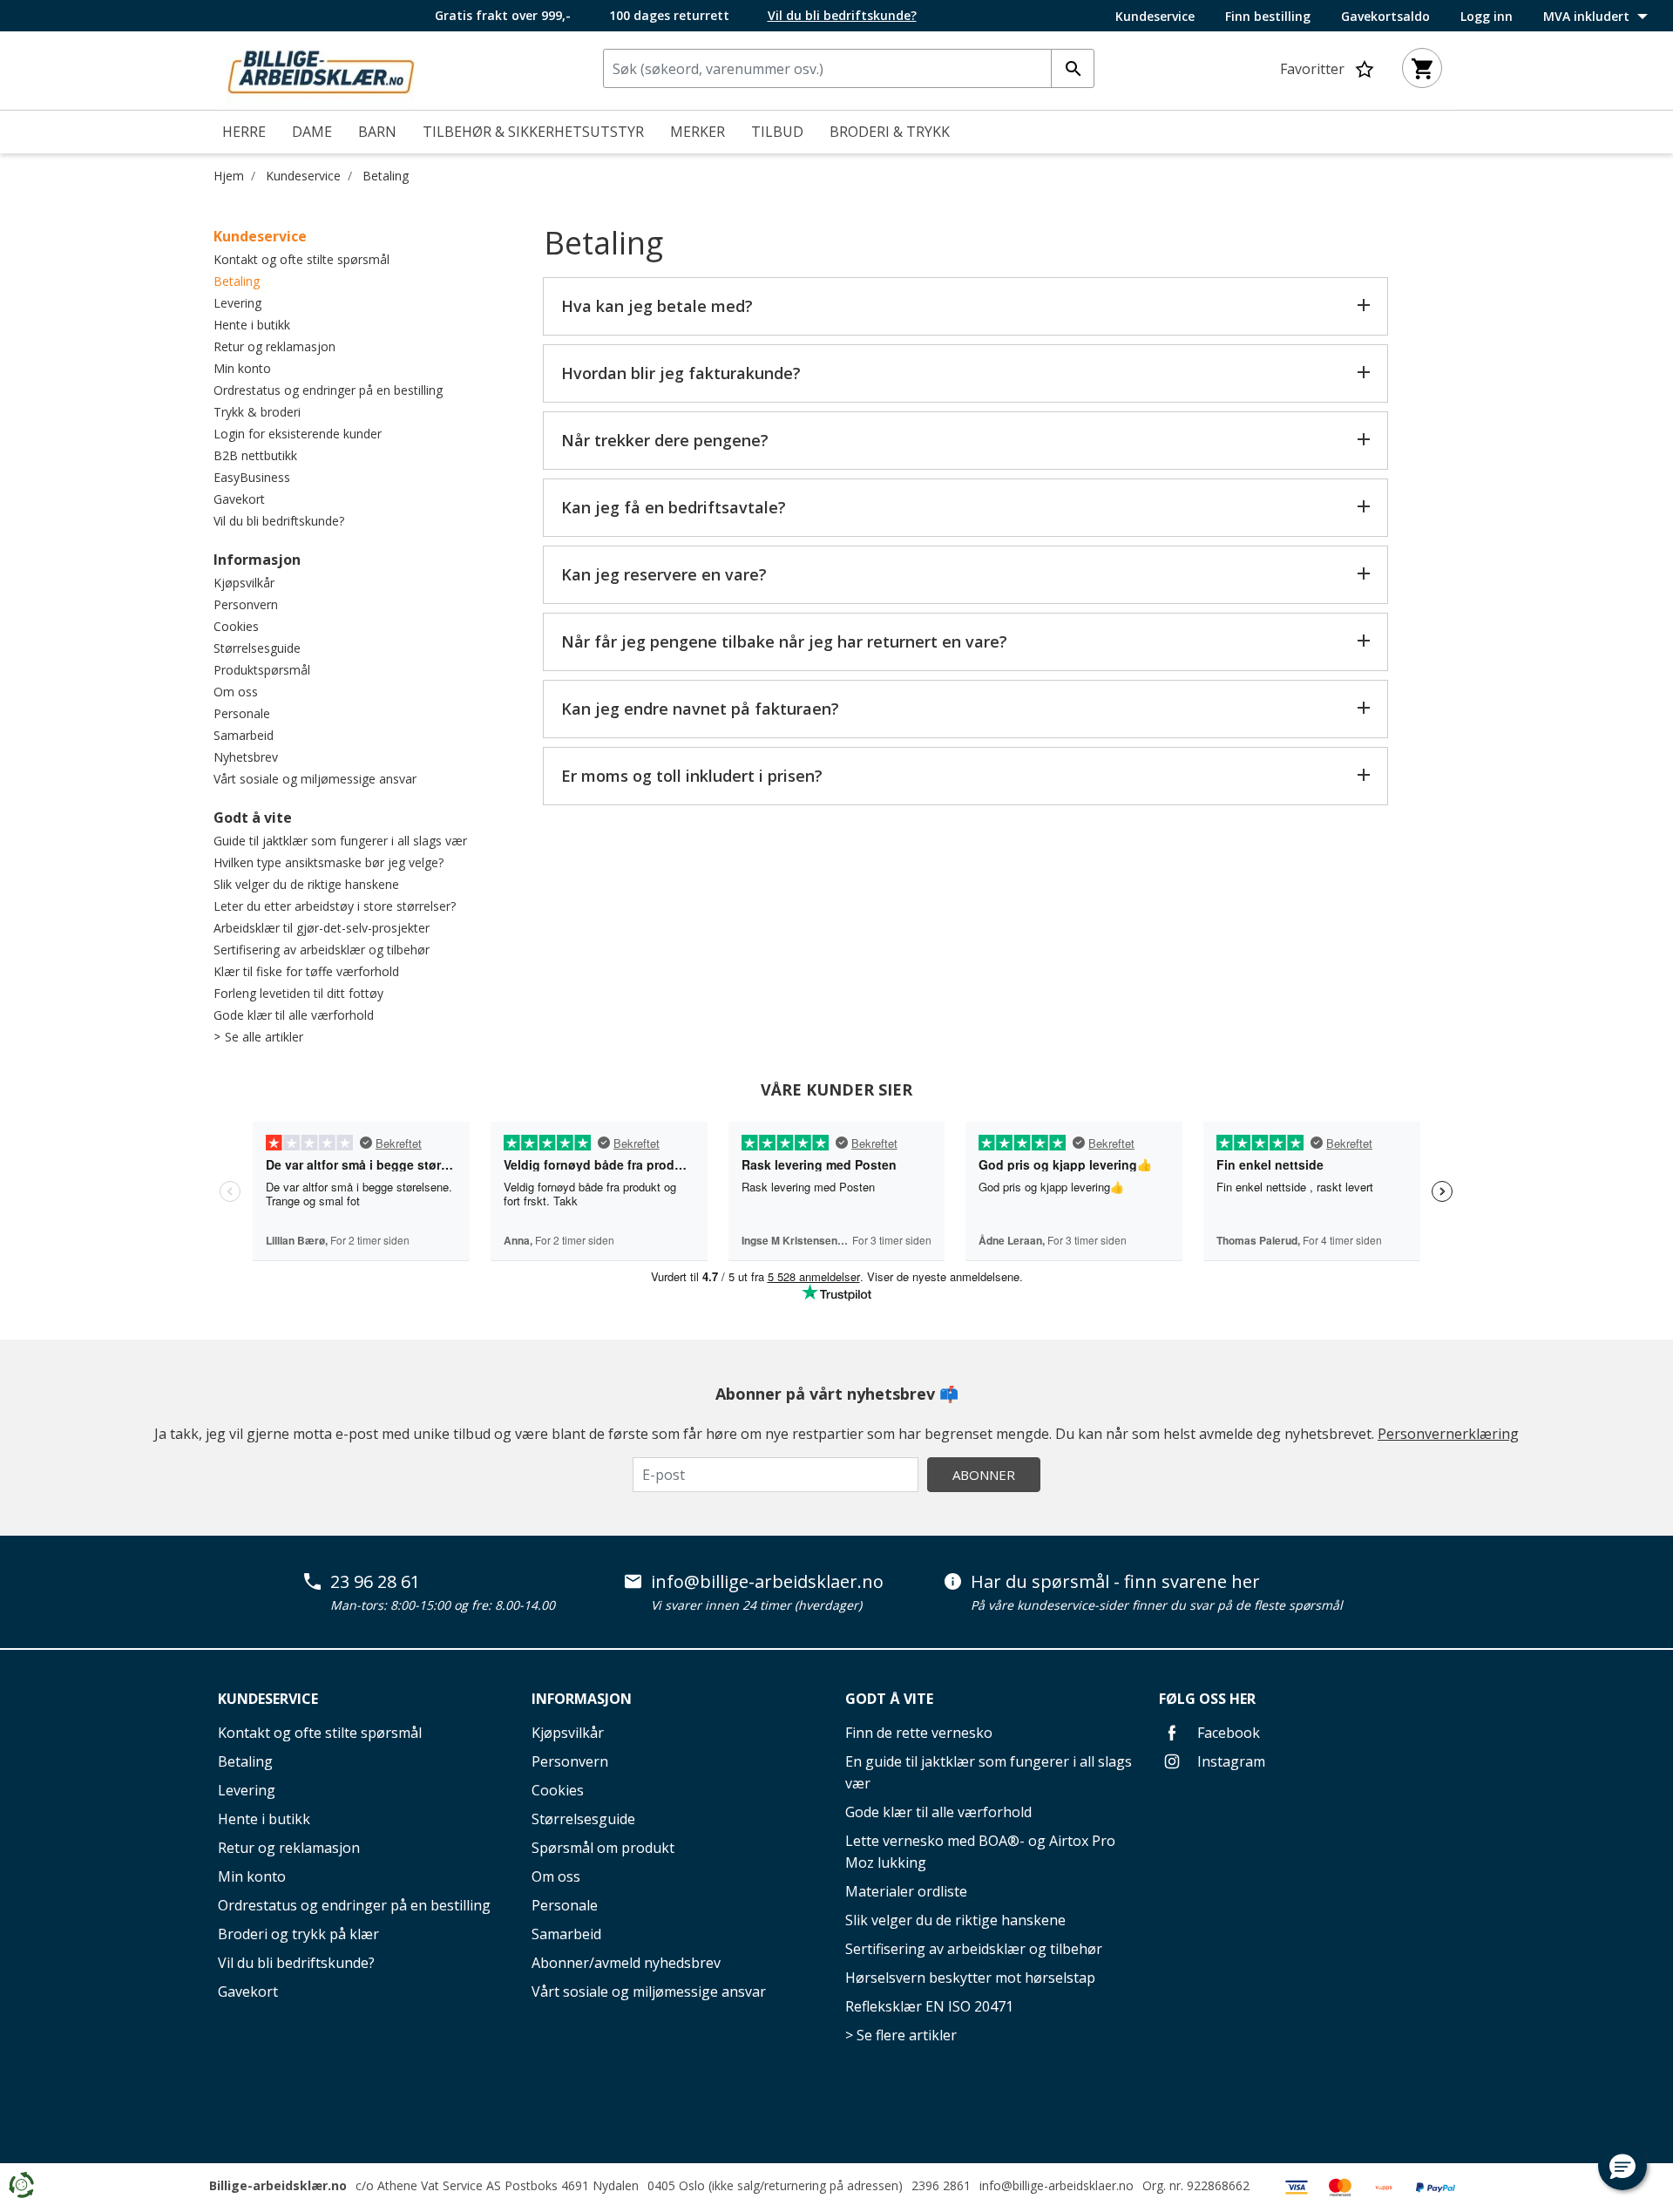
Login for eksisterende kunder (298, 434)
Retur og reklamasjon (274, 346)
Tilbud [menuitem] (777, 132)
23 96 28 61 (375, 1582)
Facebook (1227, 1733)
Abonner (984, 1475)
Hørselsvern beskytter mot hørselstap (970, 1978)
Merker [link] (698, 132)
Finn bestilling (1268, 17)
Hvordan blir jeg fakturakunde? (681, 373)
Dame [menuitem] (312, 132)
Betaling (386, 176)
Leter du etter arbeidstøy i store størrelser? (335, 906)
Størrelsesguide (257, 648)
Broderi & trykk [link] (890, 132)
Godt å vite (253, 818)
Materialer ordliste (906, 1891)
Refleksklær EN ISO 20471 (929, 2006)
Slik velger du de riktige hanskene (306, 884)
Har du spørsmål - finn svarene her (1115, 1582)
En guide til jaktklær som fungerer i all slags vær (989, 1772)
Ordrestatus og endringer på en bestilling (328, 390)
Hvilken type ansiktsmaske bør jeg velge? (329, 862)
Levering (237, 303)
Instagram (1229, 1761)
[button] (1622, 2166)
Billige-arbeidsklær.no (278, 2185)
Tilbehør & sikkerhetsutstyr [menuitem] (533, 132)
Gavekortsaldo (1385, 17)
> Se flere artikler (901, 2035)
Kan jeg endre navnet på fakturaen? (700, 709)
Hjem (229, 176)
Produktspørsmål (262, 670)
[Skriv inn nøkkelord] (1073, 68)
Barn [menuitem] (377, 132)
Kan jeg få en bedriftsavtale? (674, 507)
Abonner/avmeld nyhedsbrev (626, 1963)
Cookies (236, 626)
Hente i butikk (252, 325)
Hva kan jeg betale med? (657, 306)
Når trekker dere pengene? (665, 440)
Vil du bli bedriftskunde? (279, 521)
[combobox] (849, 68)
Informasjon (257, 560)
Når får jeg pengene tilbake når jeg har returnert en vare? (784, 641)
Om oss (236, 692)
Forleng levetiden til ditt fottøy (298, 993)
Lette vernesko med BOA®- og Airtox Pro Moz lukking (980, 1852)
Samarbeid (244, 735)
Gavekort (239, 499)
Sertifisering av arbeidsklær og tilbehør (322, 950)
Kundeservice (1155, 17)
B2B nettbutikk (255, 455)
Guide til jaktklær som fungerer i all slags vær (340, 841)
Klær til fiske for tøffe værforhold (306, 971)
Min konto (242, 368)
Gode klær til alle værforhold (294, 1015)
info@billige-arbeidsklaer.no (767, 1582)
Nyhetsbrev (246, 757)
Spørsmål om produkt (603, 1848)
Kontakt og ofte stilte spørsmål (301, 259)
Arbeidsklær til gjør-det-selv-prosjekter (322, 928)
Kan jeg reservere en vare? (664, 574)
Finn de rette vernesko (919, 1733)
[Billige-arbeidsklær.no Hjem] (321, 69)
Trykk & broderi (257, 412)
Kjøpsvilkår (244, 583)
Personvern (246, 604)
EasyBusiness (252, 477)
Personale (242, 713)
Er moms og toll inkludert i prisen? (692, 776)
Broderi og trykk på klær (298, 1934)
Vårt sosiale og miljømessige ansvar (315, 779)
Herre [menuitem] (244, 132)
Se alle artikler (264, 1037)
